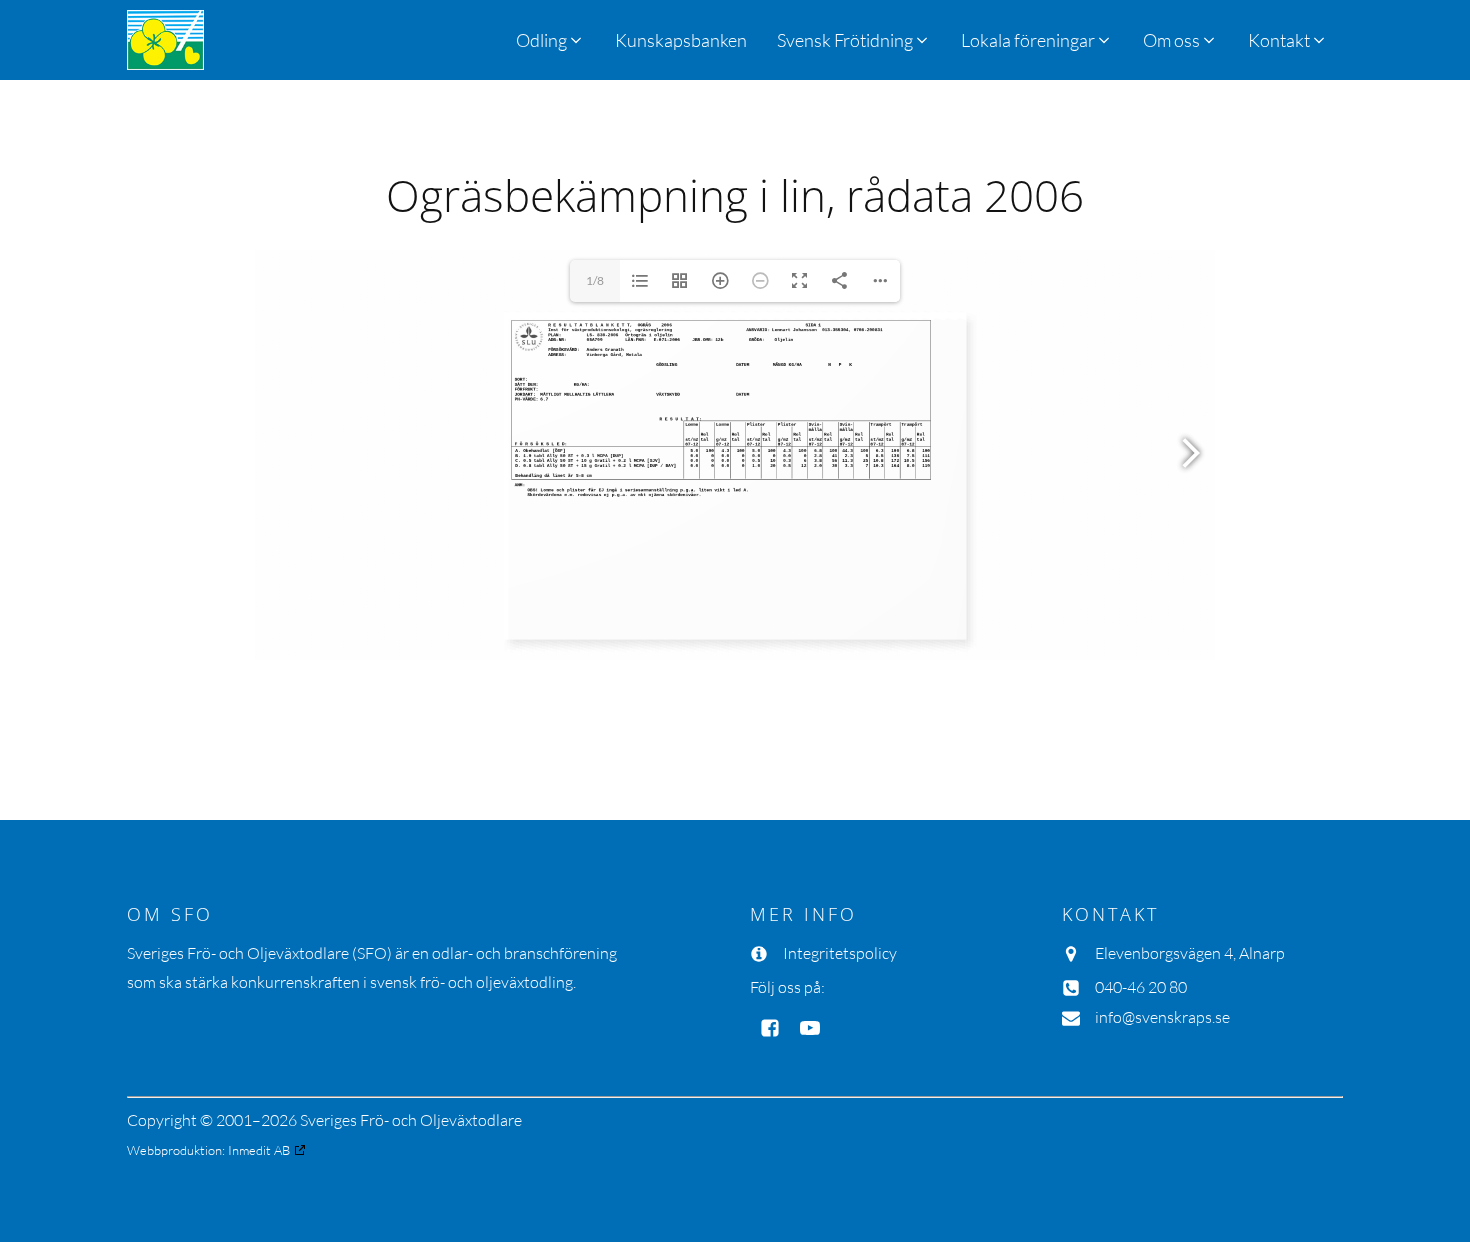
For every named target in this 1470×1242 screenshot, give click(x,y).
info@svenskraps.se (1162, 1017)
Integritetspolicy (840, 953)
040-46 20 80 (1141, 987)
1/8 (595, 280)
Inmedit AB (259, 1150)
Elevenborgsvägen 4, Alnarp (1190, 953)
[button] (854, 40)
